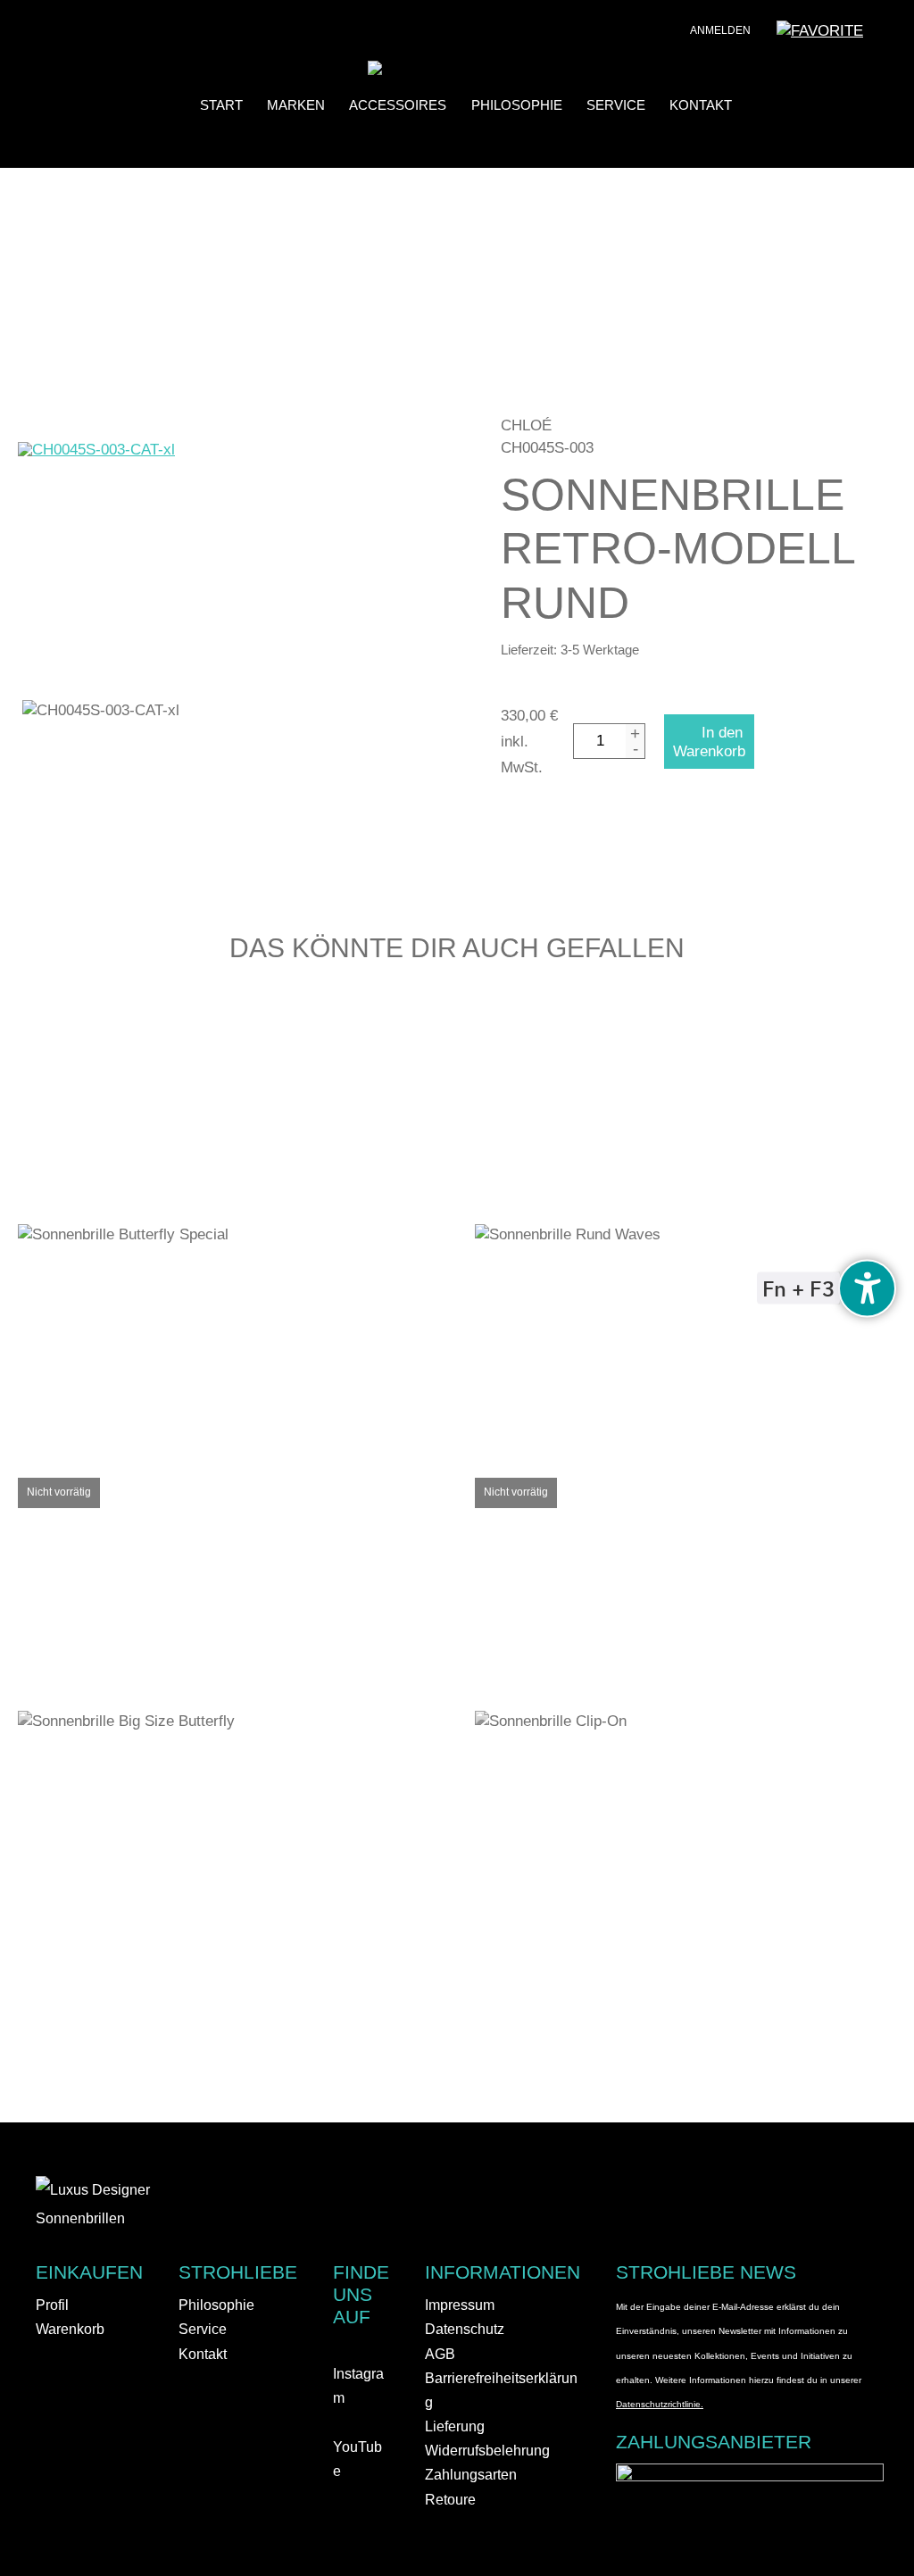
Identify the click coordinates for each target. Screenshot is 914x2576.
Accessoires (398, 106)
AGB (440, 2354)
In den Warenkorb (709, 742)
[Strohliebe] (402, 70)
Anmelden (720, 30)
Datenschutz (465, 2329)
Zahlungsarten (471, 2475)
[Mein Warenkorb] (887, 36)
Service (616, 106)
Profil (52, 2305)
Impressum (460, 2305)
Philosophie (517, 106)
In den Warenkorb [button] (241, 1220)
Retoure (450, 2500)
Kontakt (701, 106)
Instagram (358, 2386)
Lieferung (455, 2426)
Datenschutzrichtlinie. (660, 2404)
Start (221, 106)
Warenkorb (70, 2329)
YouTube (357, 2459)
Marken (296, 106)
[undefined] (867, 1288)
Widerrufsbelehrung (487, 2451)
